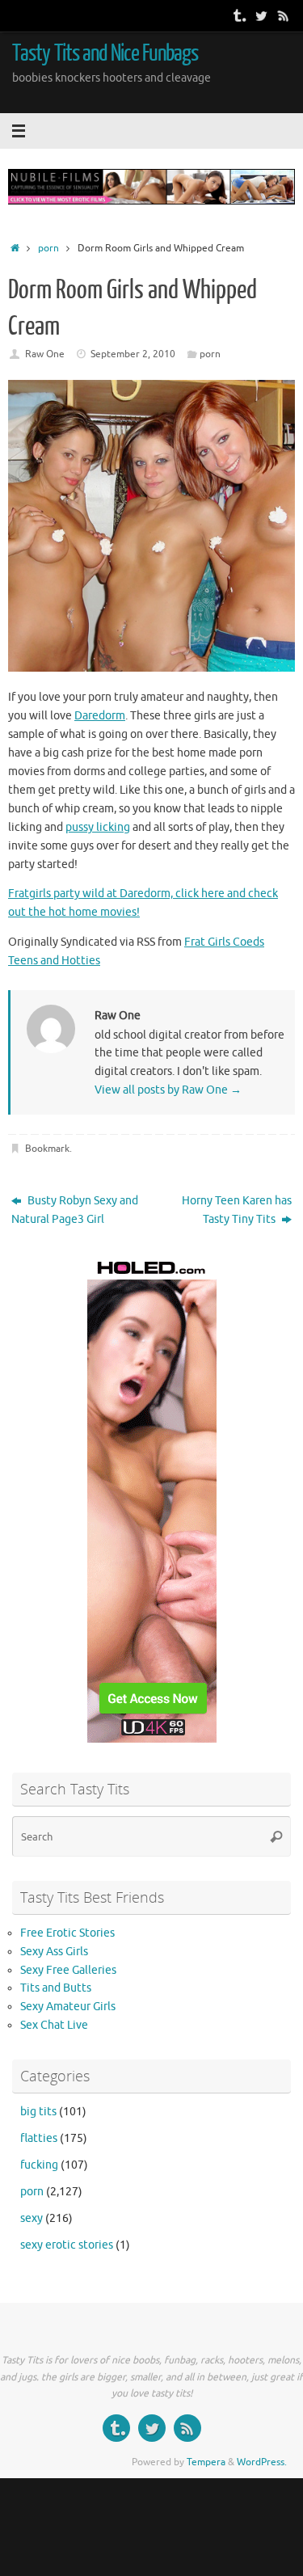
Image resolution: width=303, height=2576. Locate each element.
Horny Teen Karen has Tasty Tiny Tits (237, 1210)
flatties (39, 2138)
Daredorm (100, 716)
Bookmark (47, 1149)
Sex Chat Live (54, 2025)
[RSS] (284, 15)
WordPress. (262, 2462)
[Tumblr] (238, 15)
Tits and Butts (56, 1988)
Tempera (206, 2462)
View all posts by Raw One (168, 1090)
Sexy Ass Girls (54, 1952)
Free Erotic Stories (67, 1933)
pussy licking (98, 827)
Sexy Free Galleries (68, 1970)
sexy (32, 2218)
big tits (38, 2112)
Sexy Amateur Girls (68, 2007)
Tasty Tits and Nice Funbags (105, 53)
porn (48, 248)
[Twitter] (261, 15)
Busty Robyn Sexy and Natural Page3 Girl (75, 1210)
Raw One (45, 354)
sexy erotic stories (67, 2245)
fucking (39, 2165)
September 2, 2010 (133, 354)
